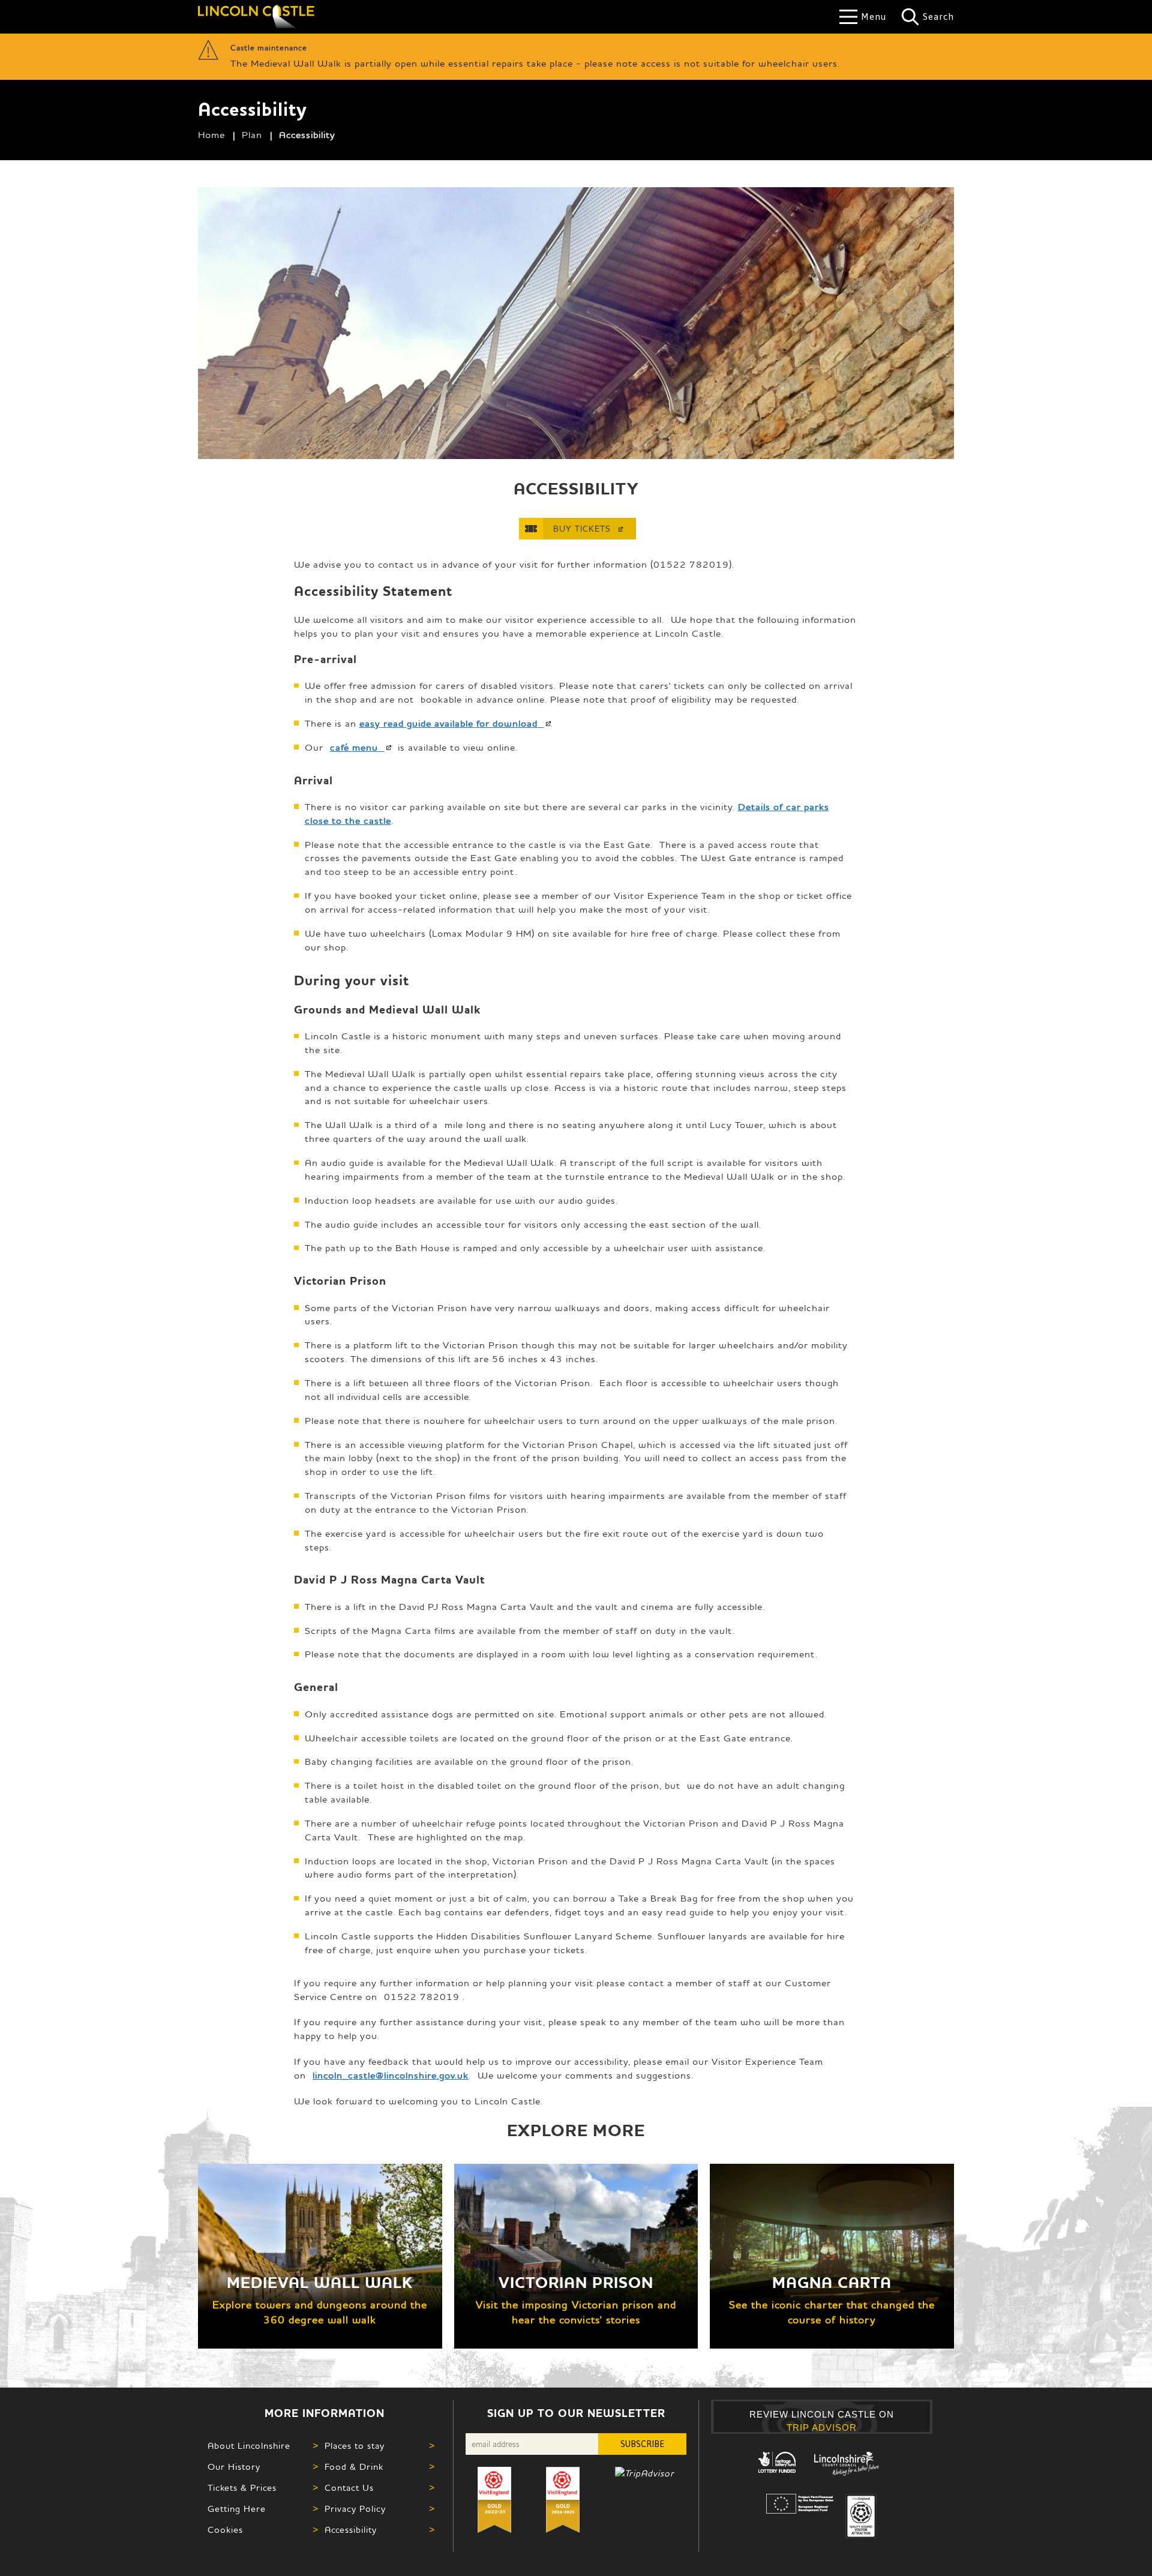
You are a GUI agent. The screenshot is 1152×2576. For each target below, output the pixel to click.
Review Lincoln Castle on (822, 2421)
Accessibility (351, 2529)
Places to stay (355, 2445)
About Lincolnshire (249, 2445)
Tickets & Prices (242, 2487)
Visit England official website (861, 2516)
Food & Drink (354, 2466)
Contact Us (349, 2487)
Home (211, 134)
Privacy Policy (355, 2508)
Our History (234, 2466)
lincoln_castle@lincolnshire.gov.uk (391, 2075)
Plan (252, 134)
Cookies (225, 2529)
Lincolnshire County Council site (846, 2464)
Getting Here (237, 2508)
